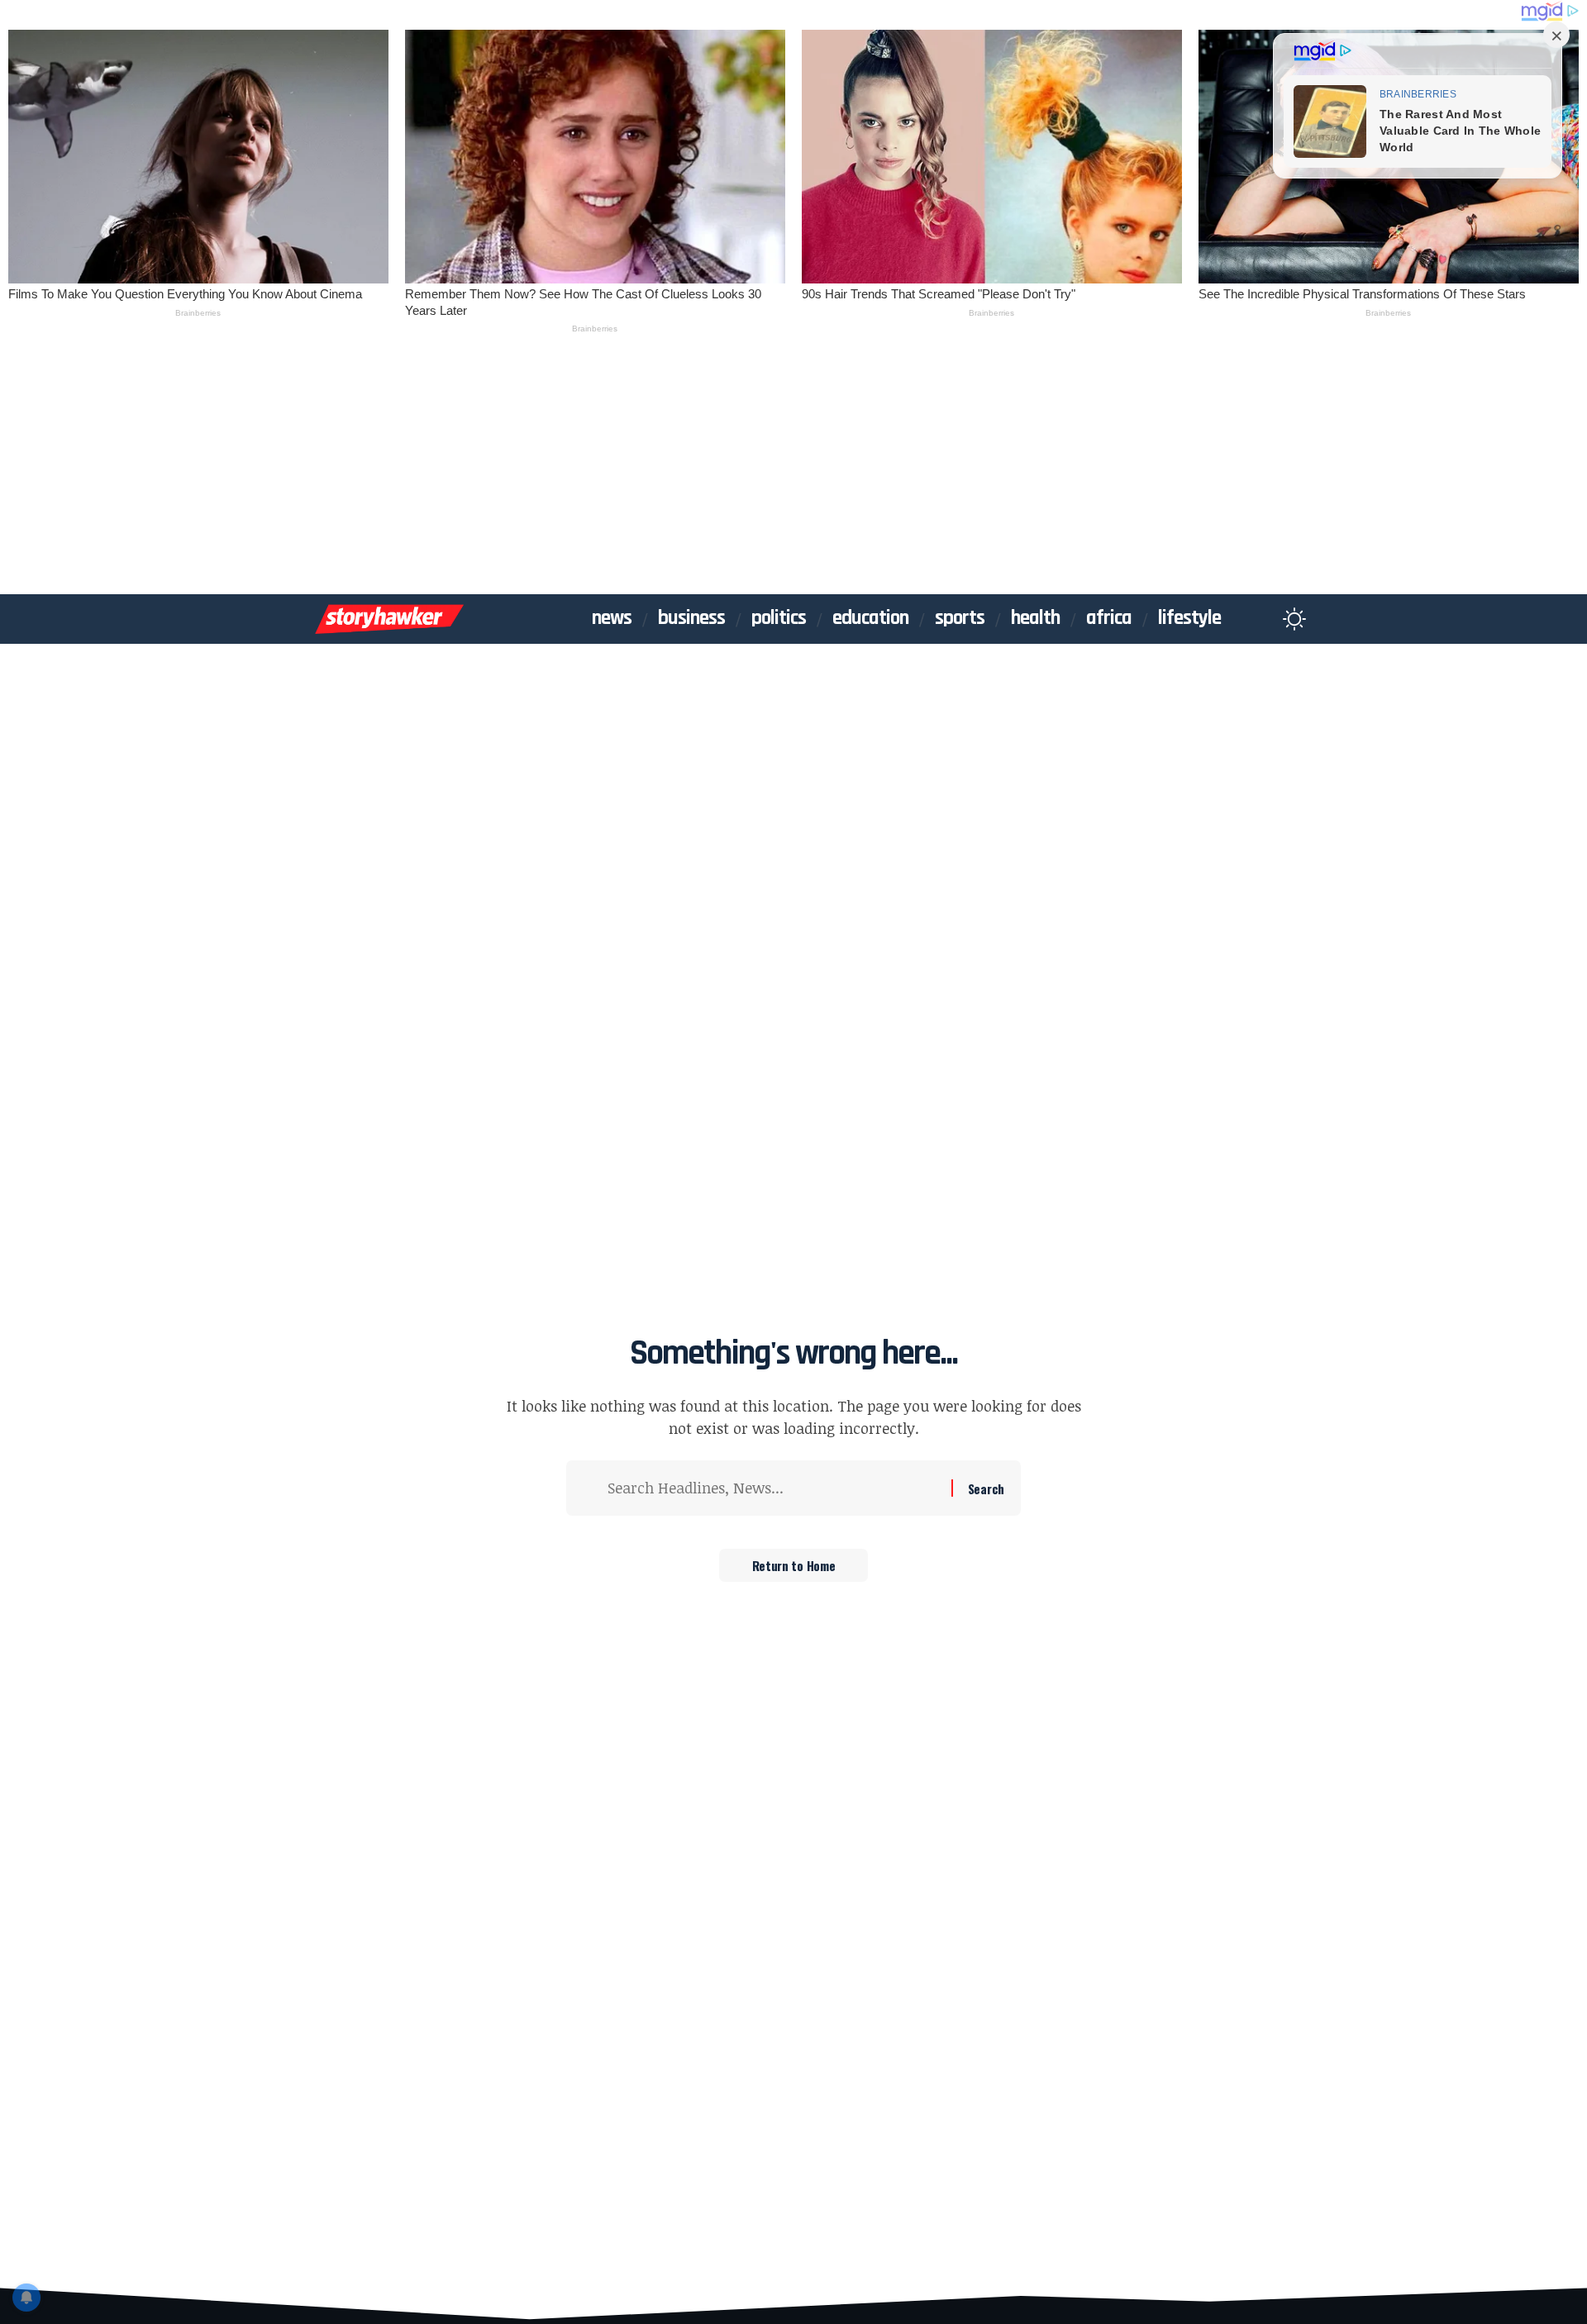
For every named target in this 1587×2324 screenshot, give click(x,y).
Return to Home (794, 1565)
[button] (1262, 619)
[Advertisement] (793, 470)
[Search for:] (773, 1488)
